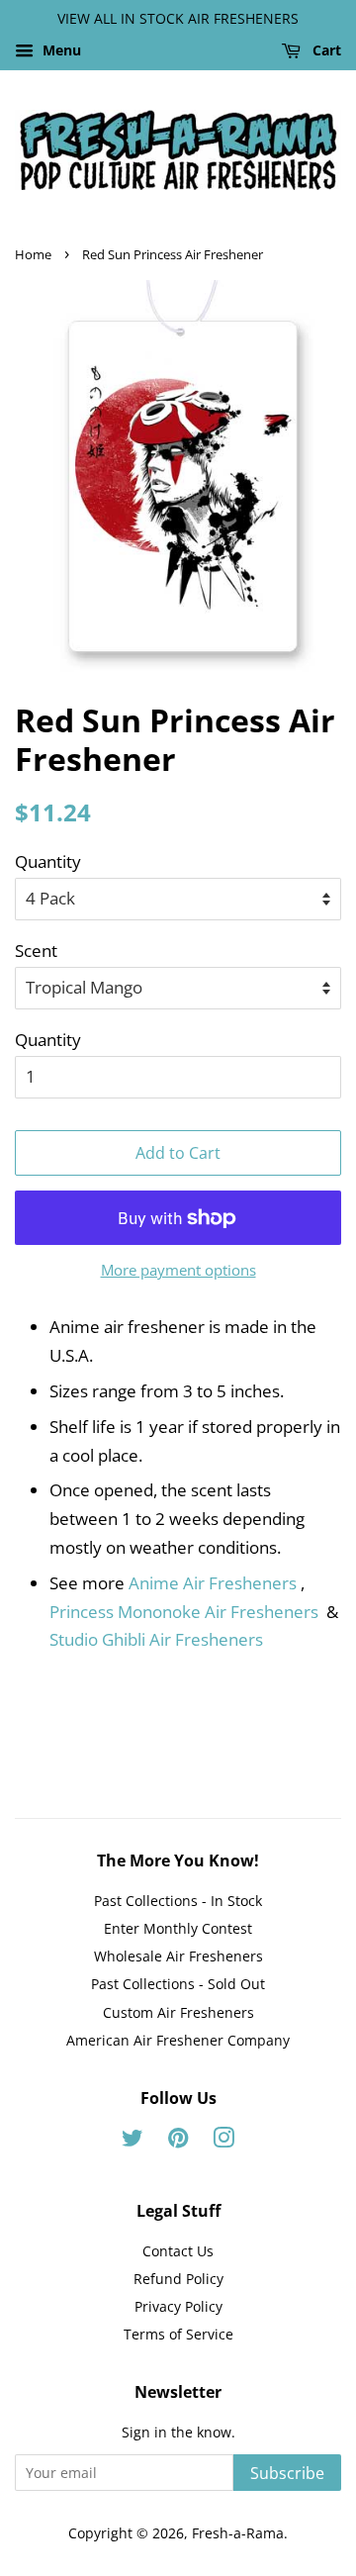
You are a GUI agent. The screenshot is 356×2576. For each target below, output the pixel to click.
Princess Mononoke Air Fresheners (186, 1612)
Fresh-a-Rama (238, 2533)
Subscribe (287, 2473)
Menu (60, 50)
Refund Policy (178, 2279)
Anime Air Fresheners (213, 1583)
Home (33, 254)
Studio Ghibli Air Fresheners (156, 1639)
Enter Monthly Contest (178, 1928)
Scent (36, 951)
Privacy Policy (178, 2306)
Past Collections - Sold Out (178, 1984)
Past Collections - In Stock (178, 1901)
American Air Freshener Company (178, 2040)
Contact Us (178, 2251)
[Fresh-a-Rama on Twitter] (133, 2141)
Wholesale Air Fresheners (178, 1956)
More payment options (178, 1270)
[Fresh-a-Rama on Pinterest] (178, 2141)
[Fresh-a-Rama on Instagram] (223, 2141)
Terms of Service (178, 2334)
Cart (325, 50)
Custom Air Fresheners (178, 2012)
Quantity (48, 861)
